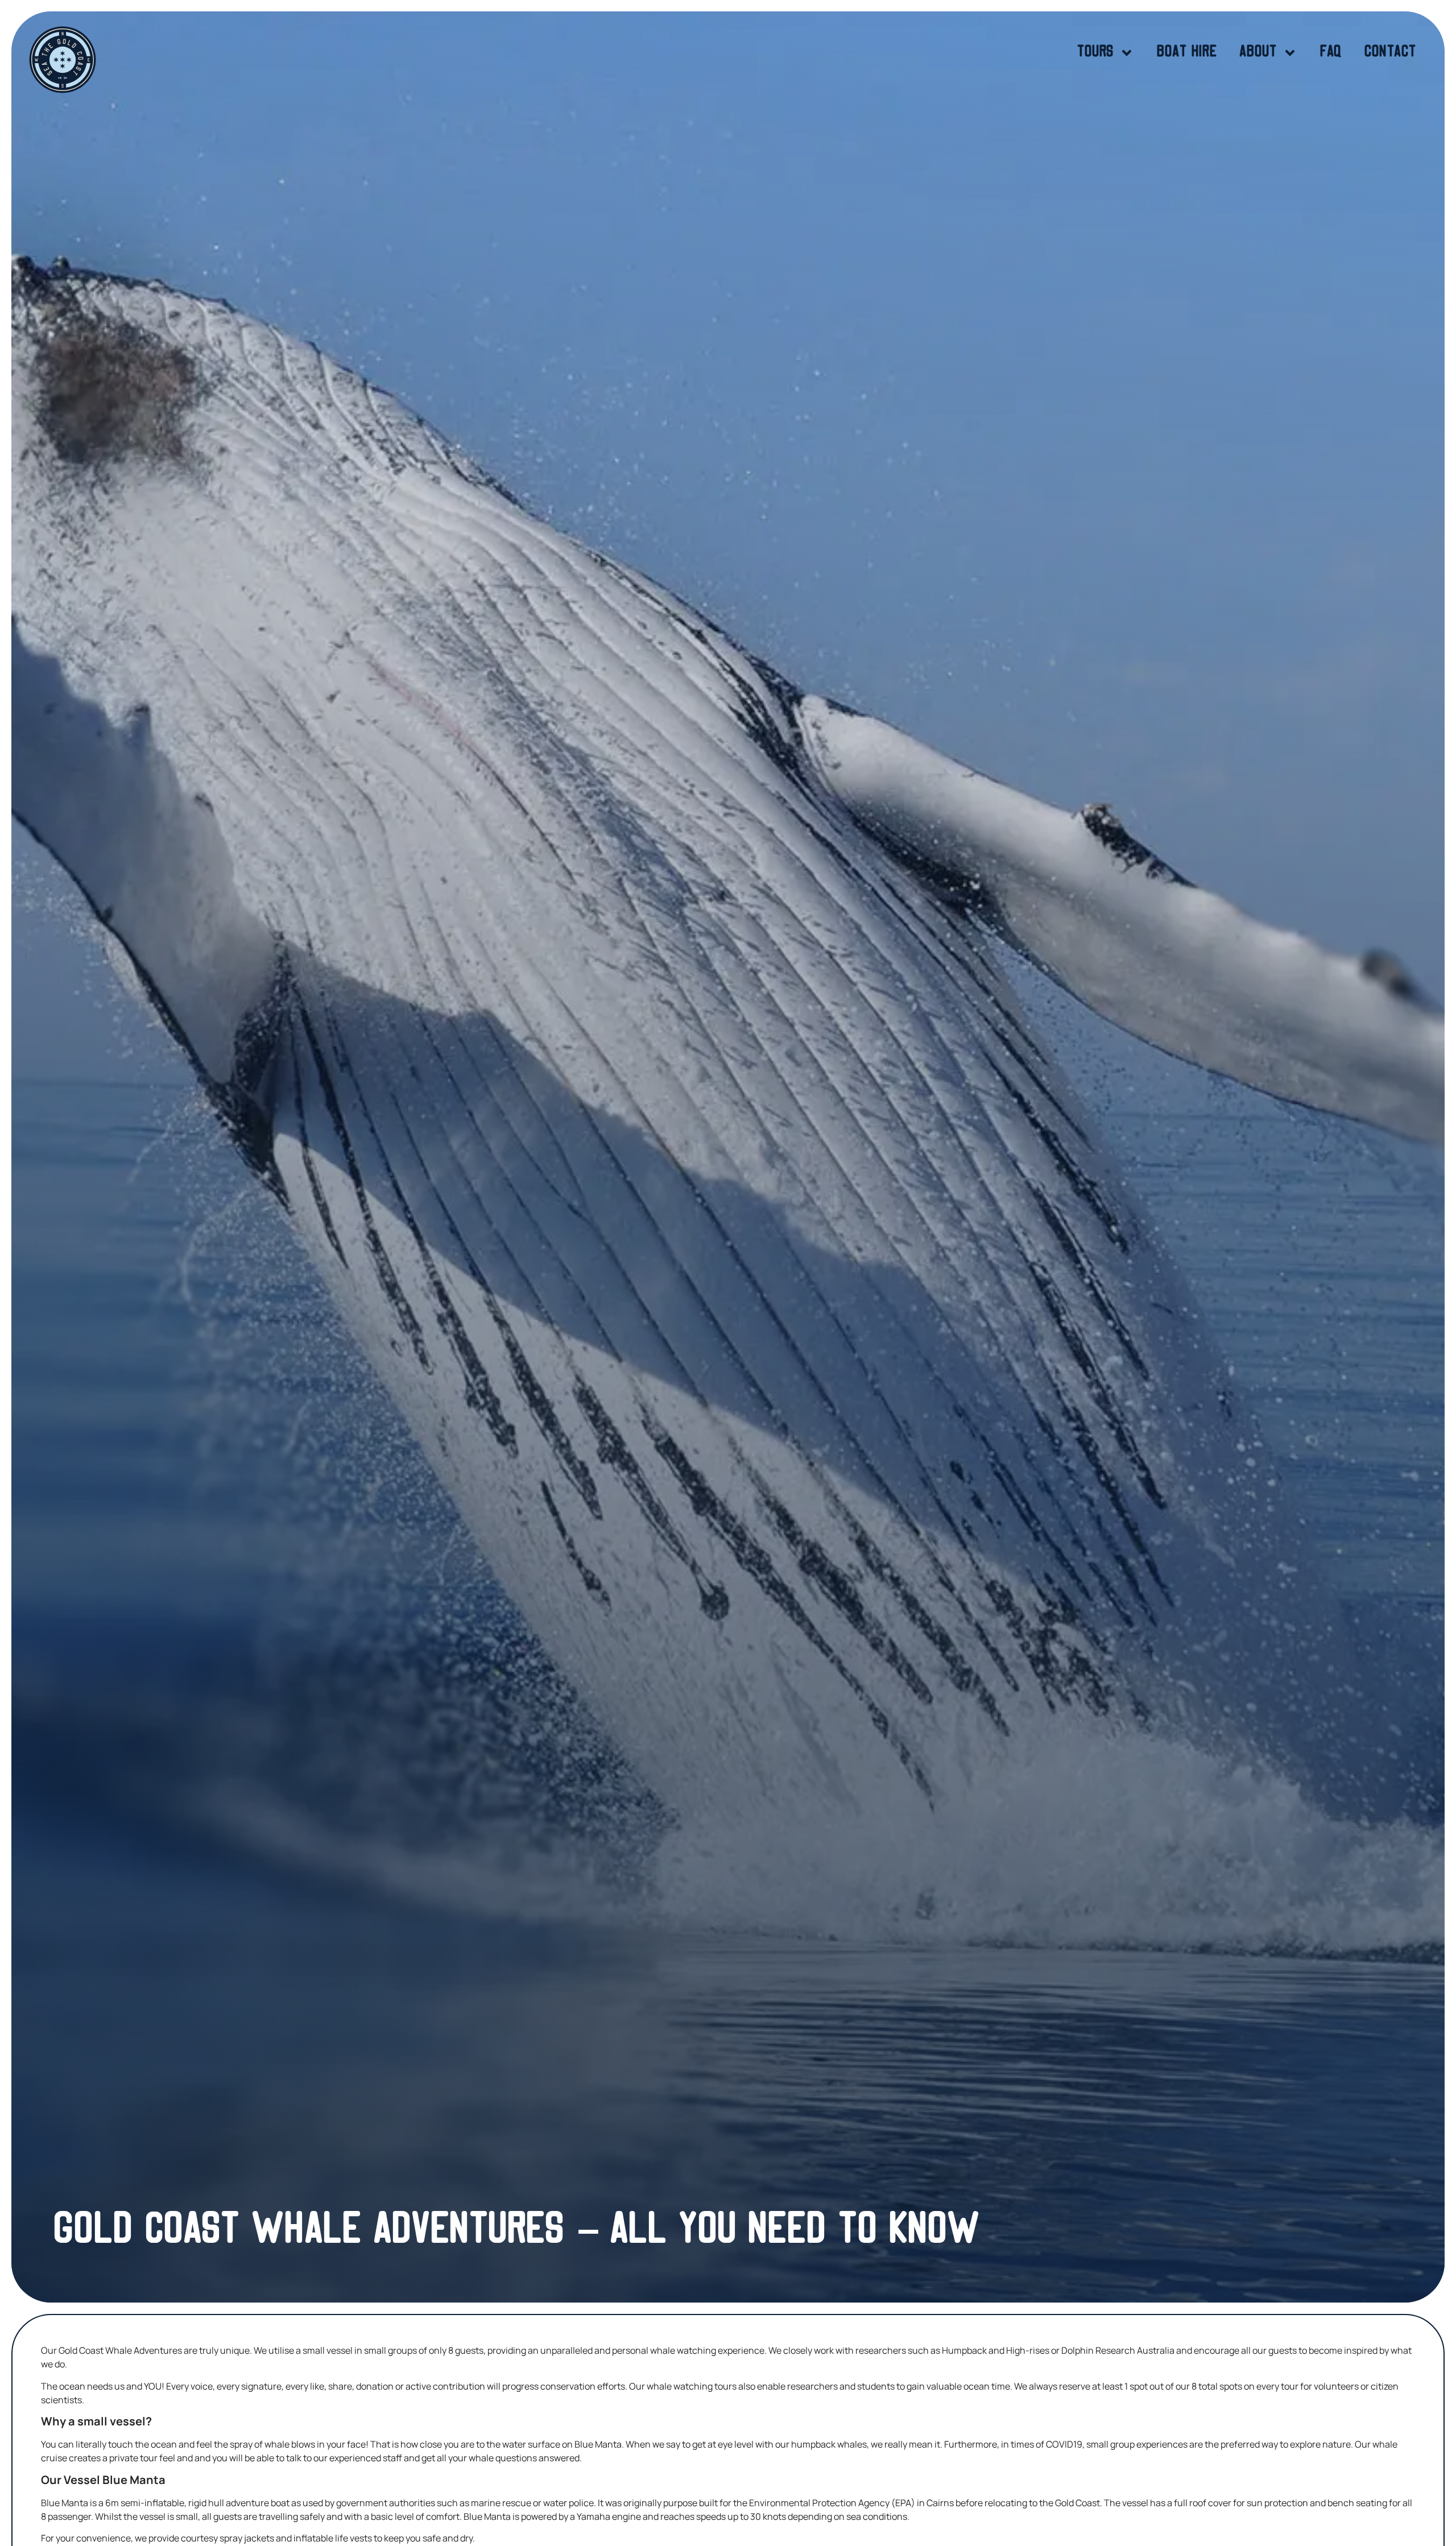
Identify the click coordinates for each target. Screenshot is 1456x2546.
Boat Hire (1187, 53)
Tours (1095, 53)
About (1258, 53)
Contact (1390, 53)
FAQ (1331, 53)
